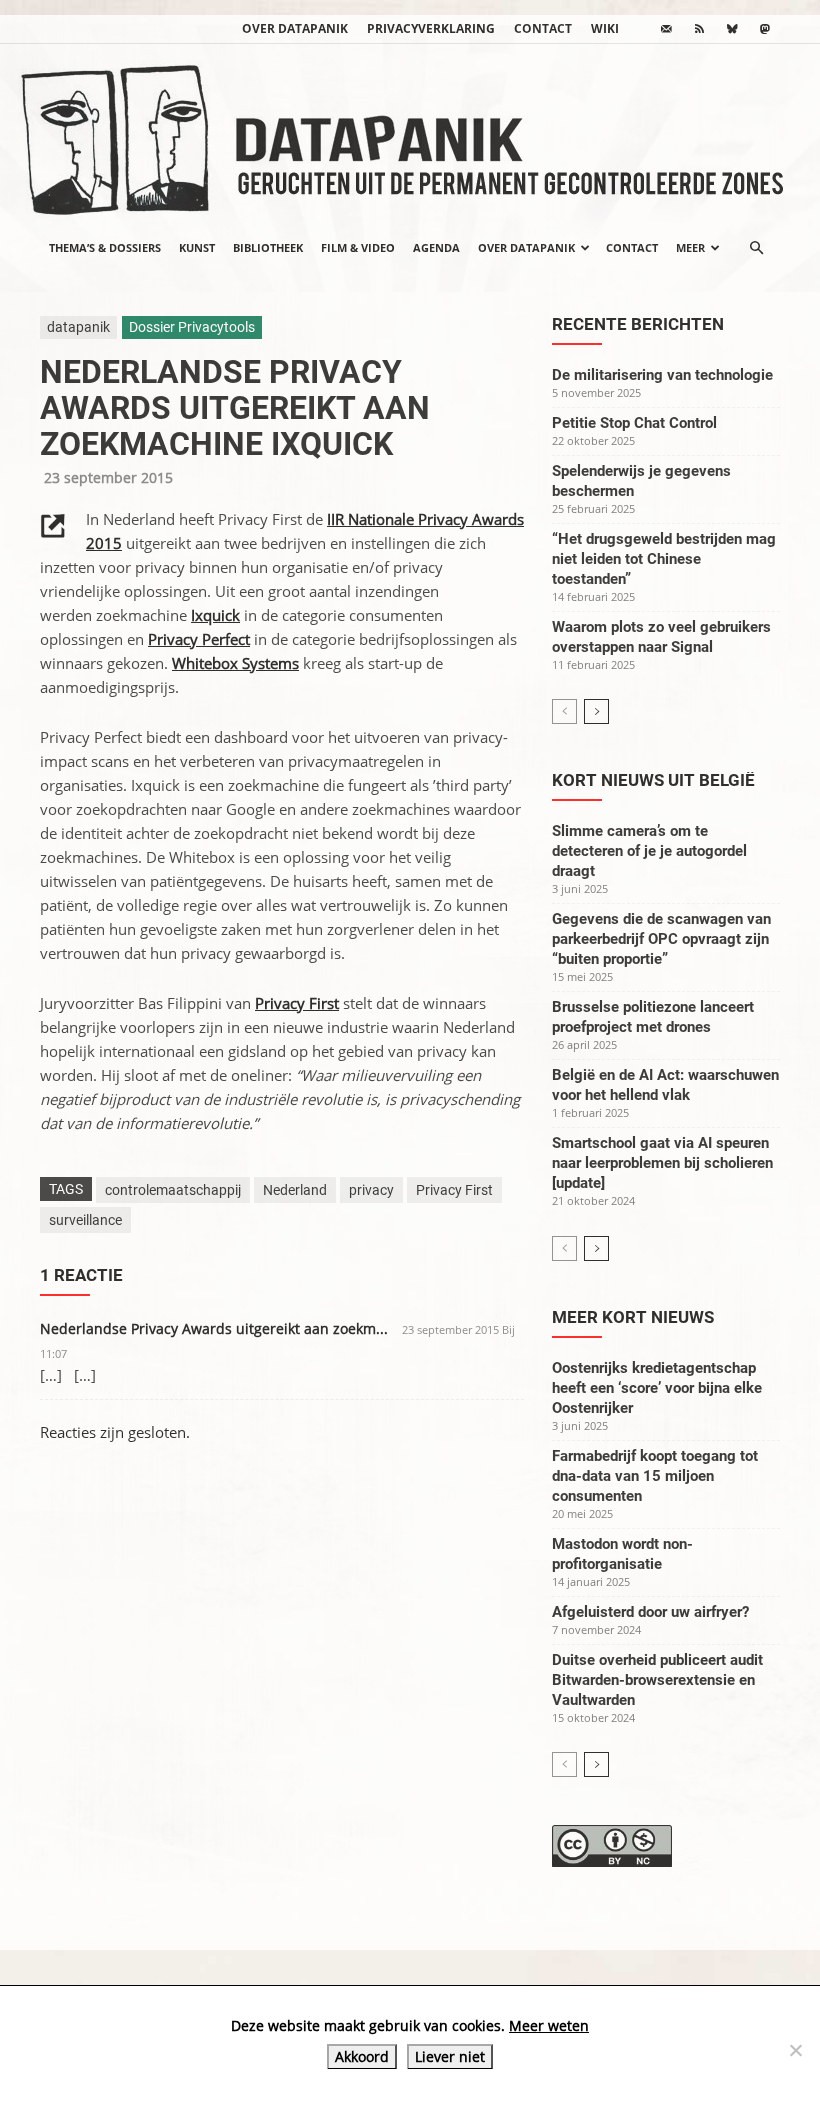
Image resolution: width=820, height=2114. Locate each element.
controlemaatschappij (173, 1190)
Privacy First (454, 1190)
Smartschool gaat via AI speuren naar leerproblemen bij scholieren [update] (662, 1163)
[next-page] (596, 711)
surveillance (85, 1220)
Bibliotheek (268, 247)
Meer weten (549, 2025)
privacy (371, 1190)
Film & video (358, 247)
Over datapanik (295, 28)
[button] (756, 248)
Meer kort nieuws (633, 1317)
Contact (543, 28)
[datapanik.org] (410, 134)
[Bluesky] (732, 29)
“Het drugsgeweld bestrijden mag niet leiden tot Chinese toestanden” (664, 559)
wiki (605, 28)
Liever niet (450, 2056)
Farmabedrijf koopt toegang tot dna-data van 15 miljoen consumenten (655, 1476)
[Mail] (666, 29)
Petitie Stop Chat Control (634, 423)
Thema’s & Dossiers (105, 247)
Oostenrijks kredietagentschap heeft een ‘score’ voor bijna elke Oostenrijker (657, 1388)
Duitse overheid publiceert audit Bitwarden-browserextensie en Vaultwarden (657, 1680)
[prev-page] (564, 711)
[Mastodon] (765, 29)
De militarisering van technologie (662, 375)
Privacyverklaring (431, 28)
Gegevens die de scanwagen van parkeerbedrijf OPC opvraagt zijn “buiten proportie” (661, 939)
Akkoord (362, 2056)
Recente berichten (638, 324)
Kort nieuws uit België (653, 780)
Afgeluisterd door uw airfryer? (650, 1612)
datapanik (78, 327)
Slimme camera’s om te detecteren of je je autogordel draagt (649, 851)
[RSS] (699, 29)
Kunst (197, 247)
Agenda (436, 247)
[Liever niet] (795, 2050)
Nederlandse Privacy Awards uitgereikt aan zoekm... (214, 1328)
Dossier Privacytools (192, 327)
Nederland (295, 1190)
